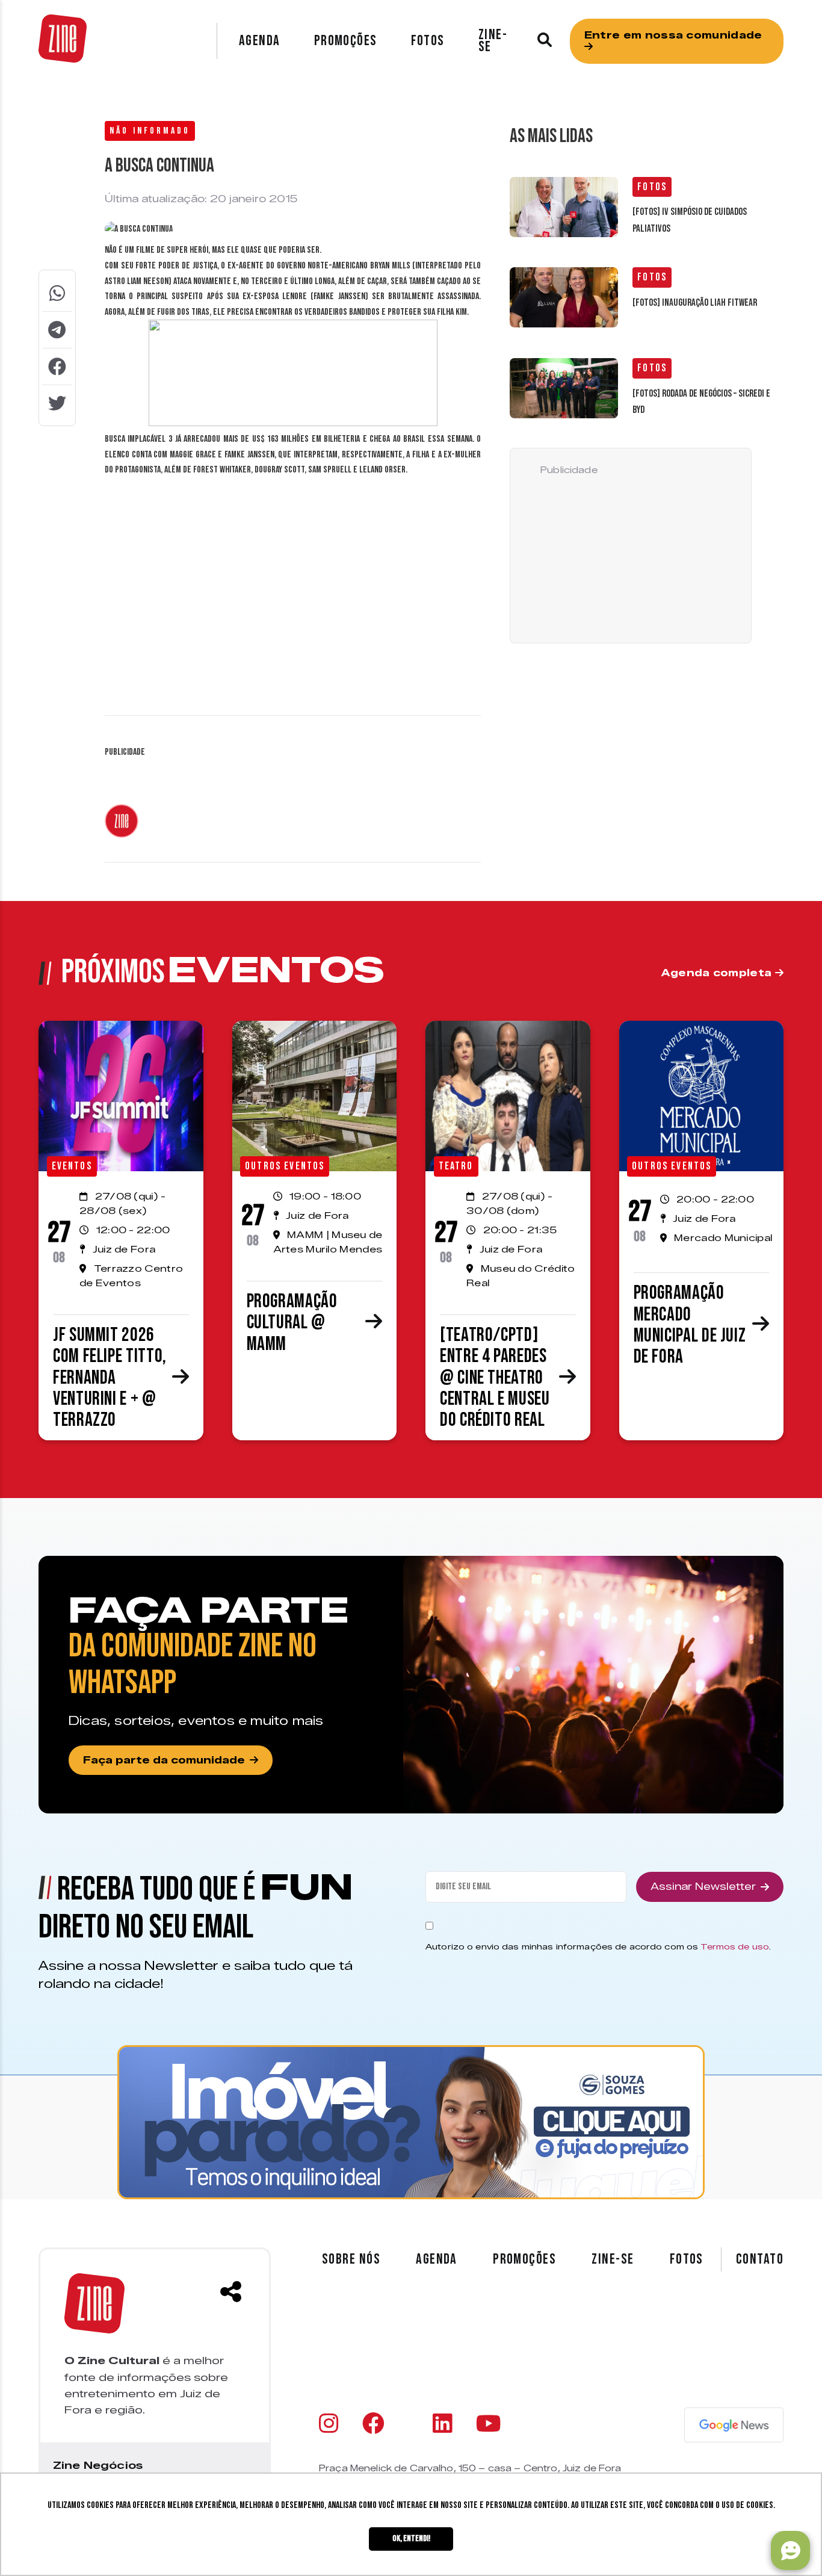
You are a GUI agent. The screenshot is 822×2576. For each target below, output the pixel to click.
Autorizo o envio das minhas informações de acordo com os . (598, 1946)
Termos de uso (735, 1946)
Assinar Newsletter (703, 1887)
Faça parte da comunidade (164, 1760)
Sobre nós (351, 2259)
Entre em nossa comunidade (673, 35)
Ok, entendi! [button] (411, 2538)
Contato (760, 2259)
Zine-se (493, 41)
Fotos (428, 41)
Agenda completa (718, 973)
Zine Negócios (98, 2465)
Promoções (346, 41)
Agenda (260, 41)
